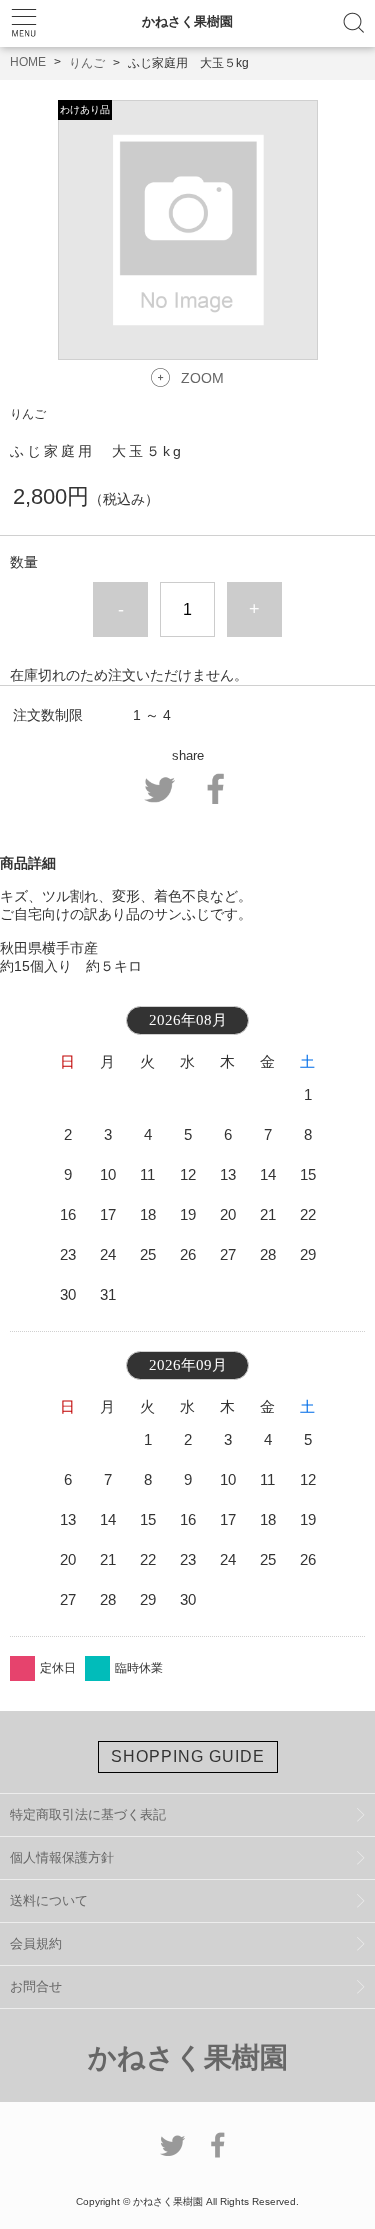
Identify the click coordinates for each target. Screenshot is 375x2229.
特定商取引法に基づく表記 (88, 1814)
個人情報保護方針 (62, 1857)
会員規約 (36, 1943)
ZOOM (202, 378)
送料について (49, 1900)
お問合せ (36, 1986)
